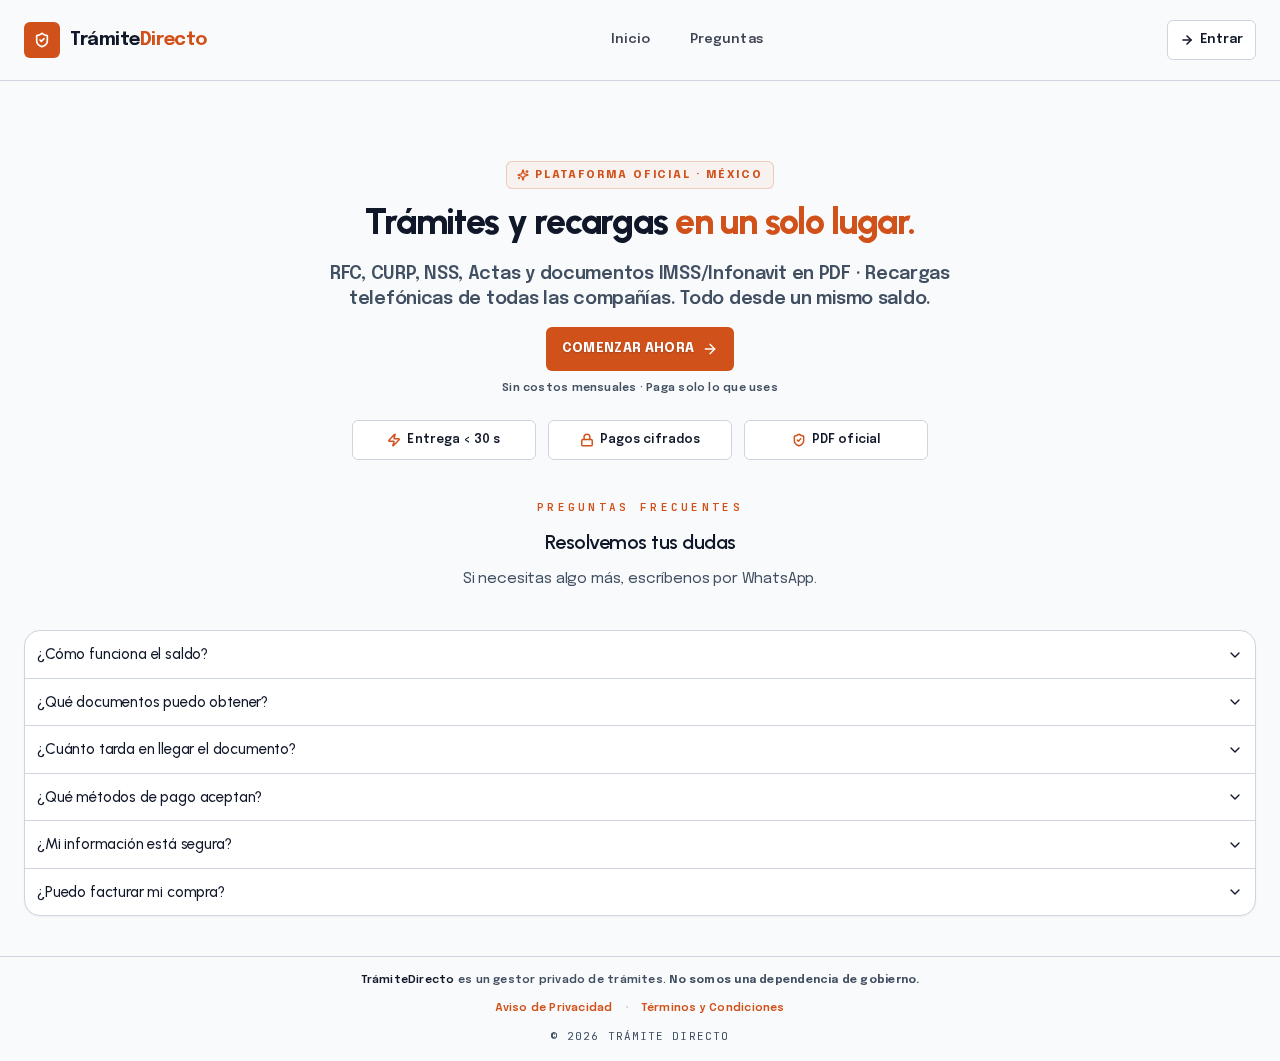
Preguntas (726, 39)
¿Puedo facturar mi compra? (131, 892)
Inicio (630, 39)
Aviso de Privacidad (553, 1008)
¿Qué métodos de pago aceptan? (149, 797)
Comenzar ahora (628, 348)
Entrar (1221, 39)
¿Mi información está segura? (134, 844)
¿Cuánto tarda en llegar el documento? (166, 749)
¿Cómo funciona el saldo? (122, 654)
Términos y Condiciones (713, 1008)
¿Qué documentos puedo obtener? (152, 702)
